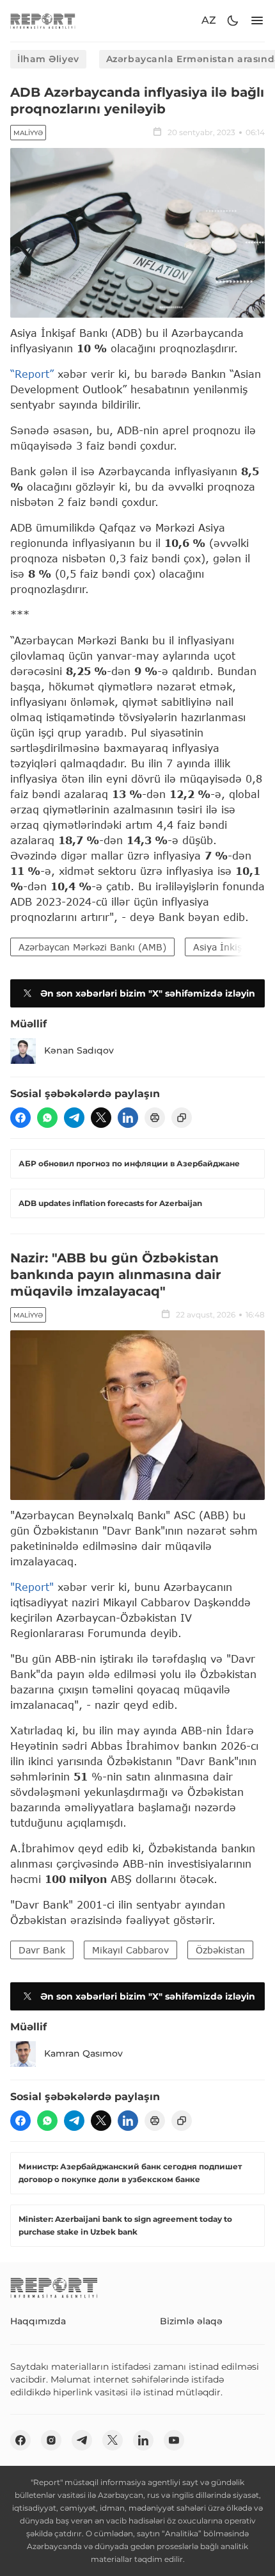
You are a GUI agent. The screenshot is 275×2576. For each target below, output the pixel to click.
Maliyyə (28, 133)
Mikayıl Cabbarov (130, 1950)
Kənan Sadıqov (79, 1050)
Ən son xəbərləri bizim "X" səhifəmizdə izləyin (148, 993)
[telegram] (74, 1118)
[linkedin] (128, 1118)
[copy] (182, 1118)
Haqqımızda (38, 2321)
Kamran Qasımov (83, 2053)
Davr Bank (42, 1950)
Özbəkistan (220, 1950)
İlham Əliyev (48, 59)
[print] (155, 1118)
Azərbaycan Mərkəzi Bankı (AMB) (92, 947)
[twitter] (101, 1118)
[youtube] (174, 2440)
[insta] (51, 2440)
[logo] (43, 21)
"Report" (32, 1587)
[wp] (47, 1118)
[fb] (20, 1118)
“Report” (32, 374)
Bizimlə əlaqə (191, 2321)
